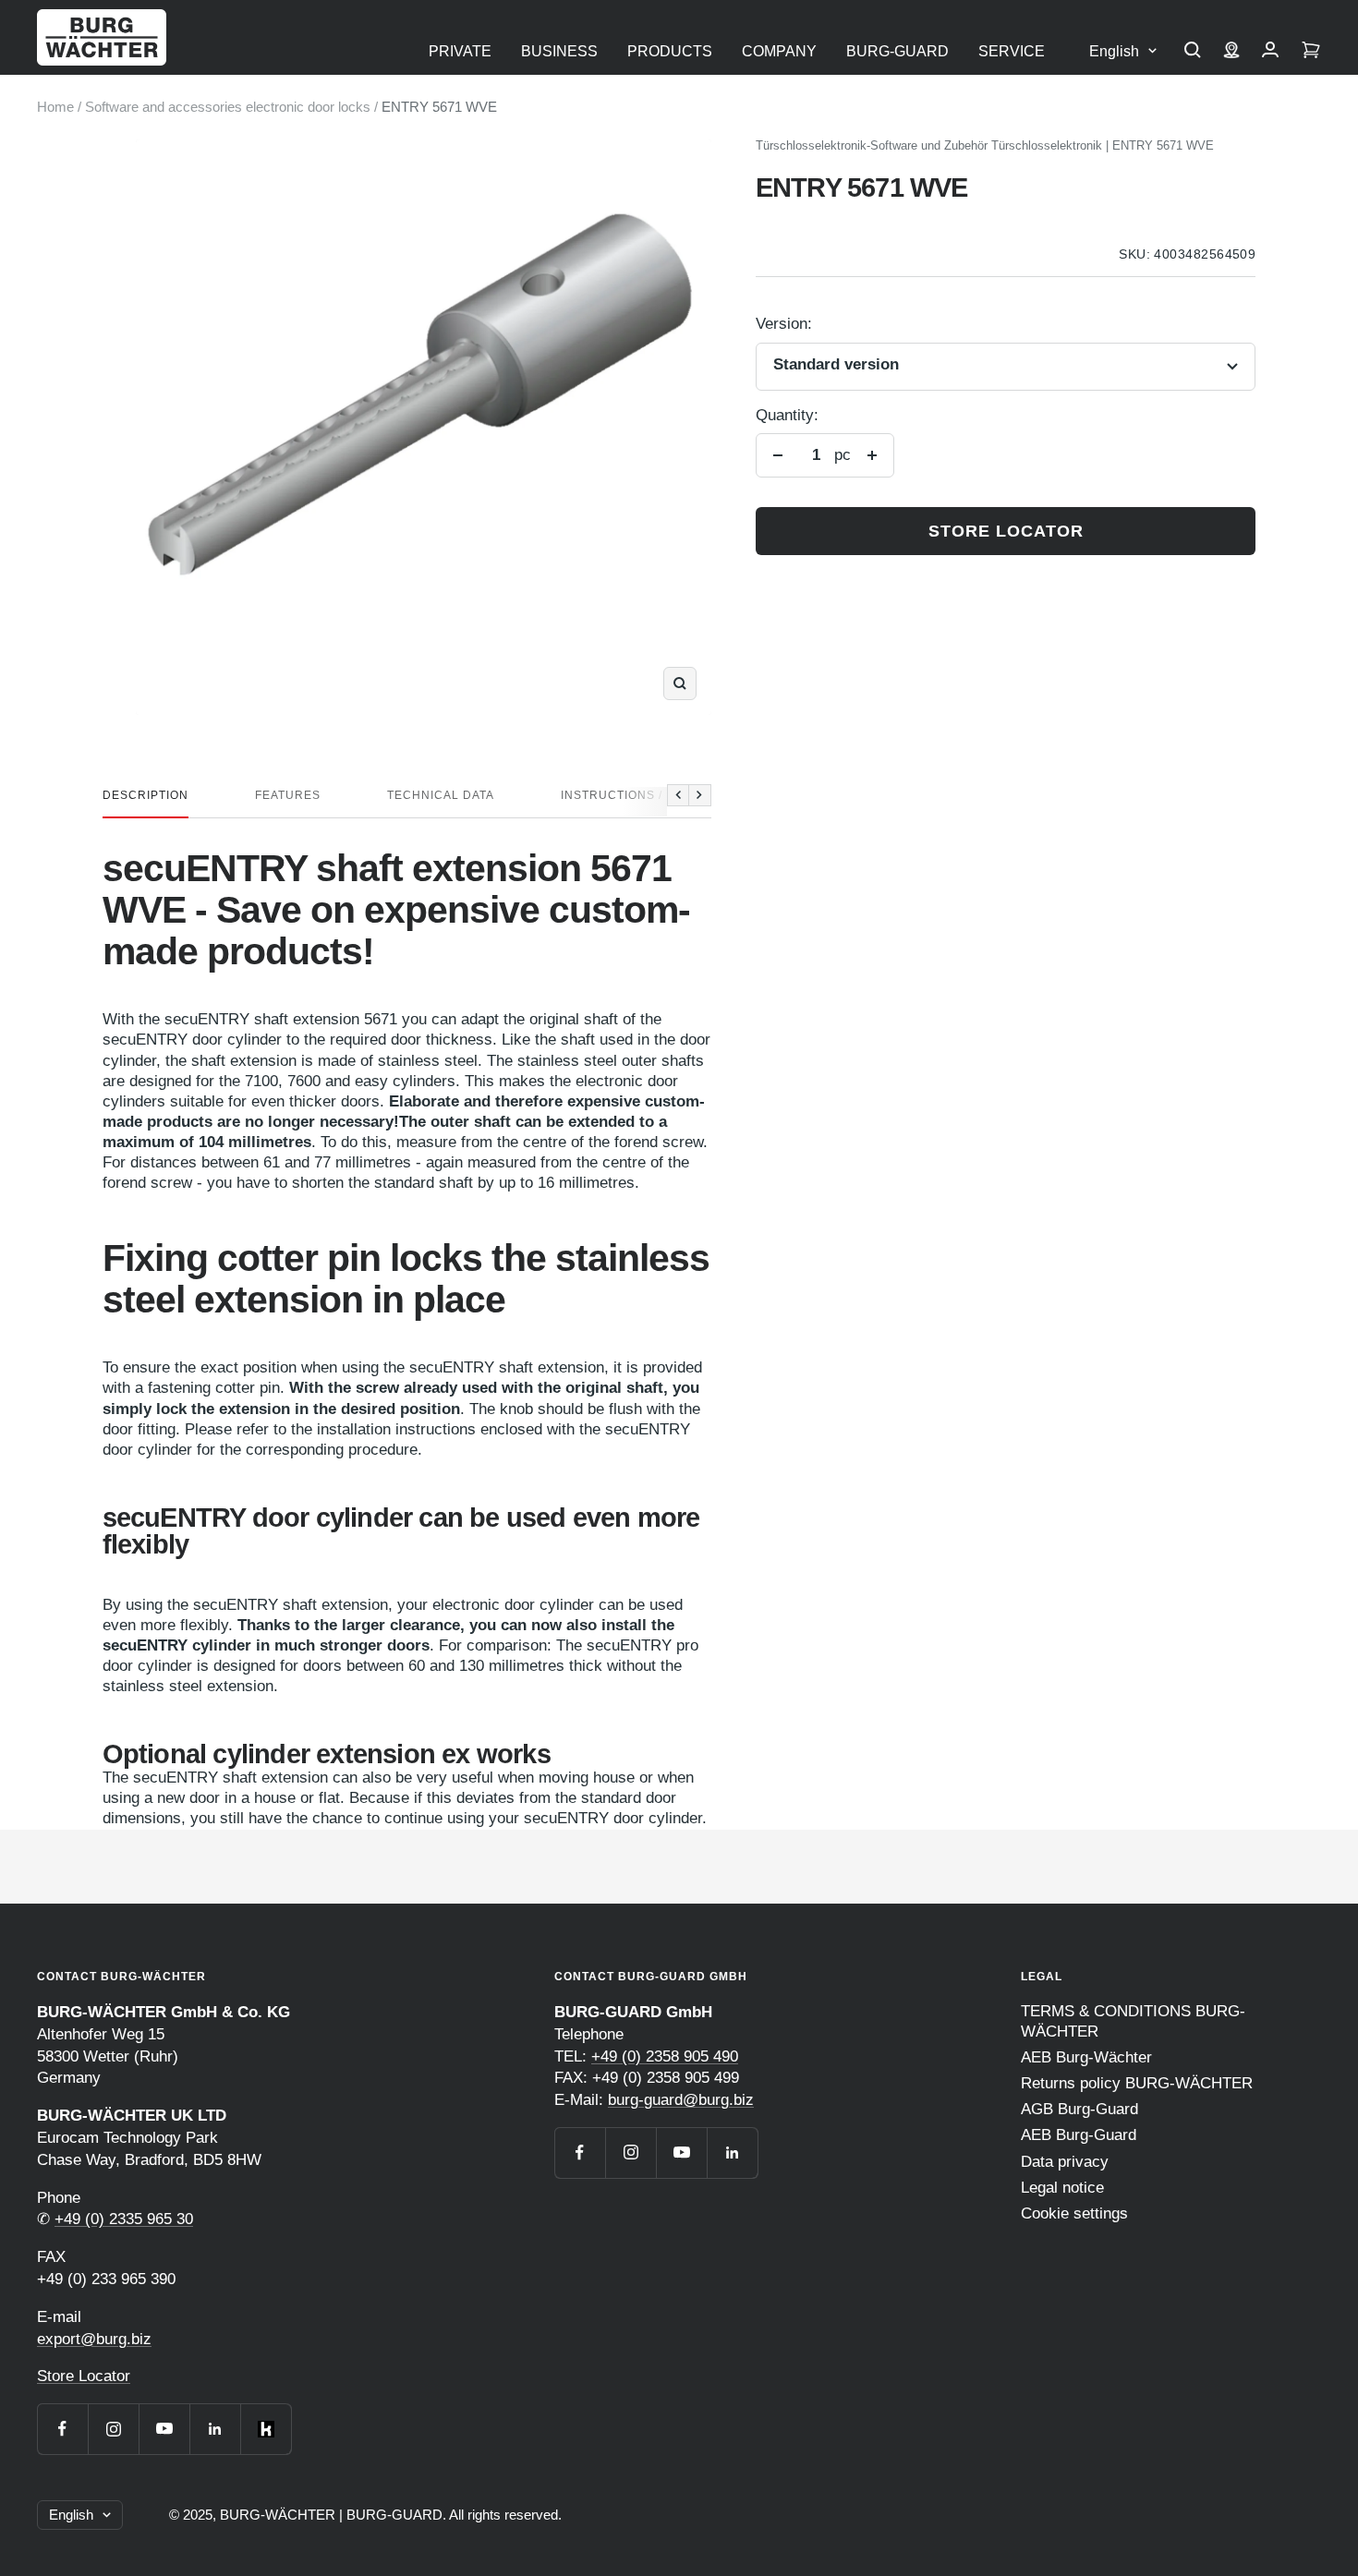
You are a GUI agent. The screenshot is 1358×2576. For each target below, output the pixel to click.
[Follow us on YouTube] (164, 2429)
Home (55, 107)
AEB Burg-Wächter (1086, 2057)
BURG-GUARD (897, 51)
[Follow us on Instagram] (113, 2429)
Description (145, 795)
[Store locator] (1231, 52)
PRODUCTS (670, 51)
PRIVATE (460, 51)
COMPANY (779, 51)
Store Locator (84, 2376)
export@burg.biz (94, 2339)
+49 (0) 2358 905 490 (665, 2056)
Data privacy (1065, 2162)
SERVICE (1012, 51)
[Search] (1193, 52)
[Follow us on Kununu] (266, 2429)
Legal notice (1062, 2188)
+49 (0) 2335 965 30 (124, 2219)
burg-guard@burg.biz (681, 2100)
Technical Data (441, 795)
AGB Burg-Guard (1079, 2109)
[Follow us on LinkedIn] (215, 2429)
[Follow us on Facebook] (62, 2429)
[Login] (1270, 52)
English (1114, 51)
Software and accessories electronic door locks (228, 107)
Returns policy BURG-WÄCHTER (1137, 2083)
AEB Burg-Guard (1079, 2135)
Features (288, 795)
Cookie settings (1074, 2213)
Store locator (1006, 531)
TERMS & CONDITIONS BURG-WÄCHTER (1133, 2021)
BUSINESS (559, 51)
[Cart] (1311, 52)
